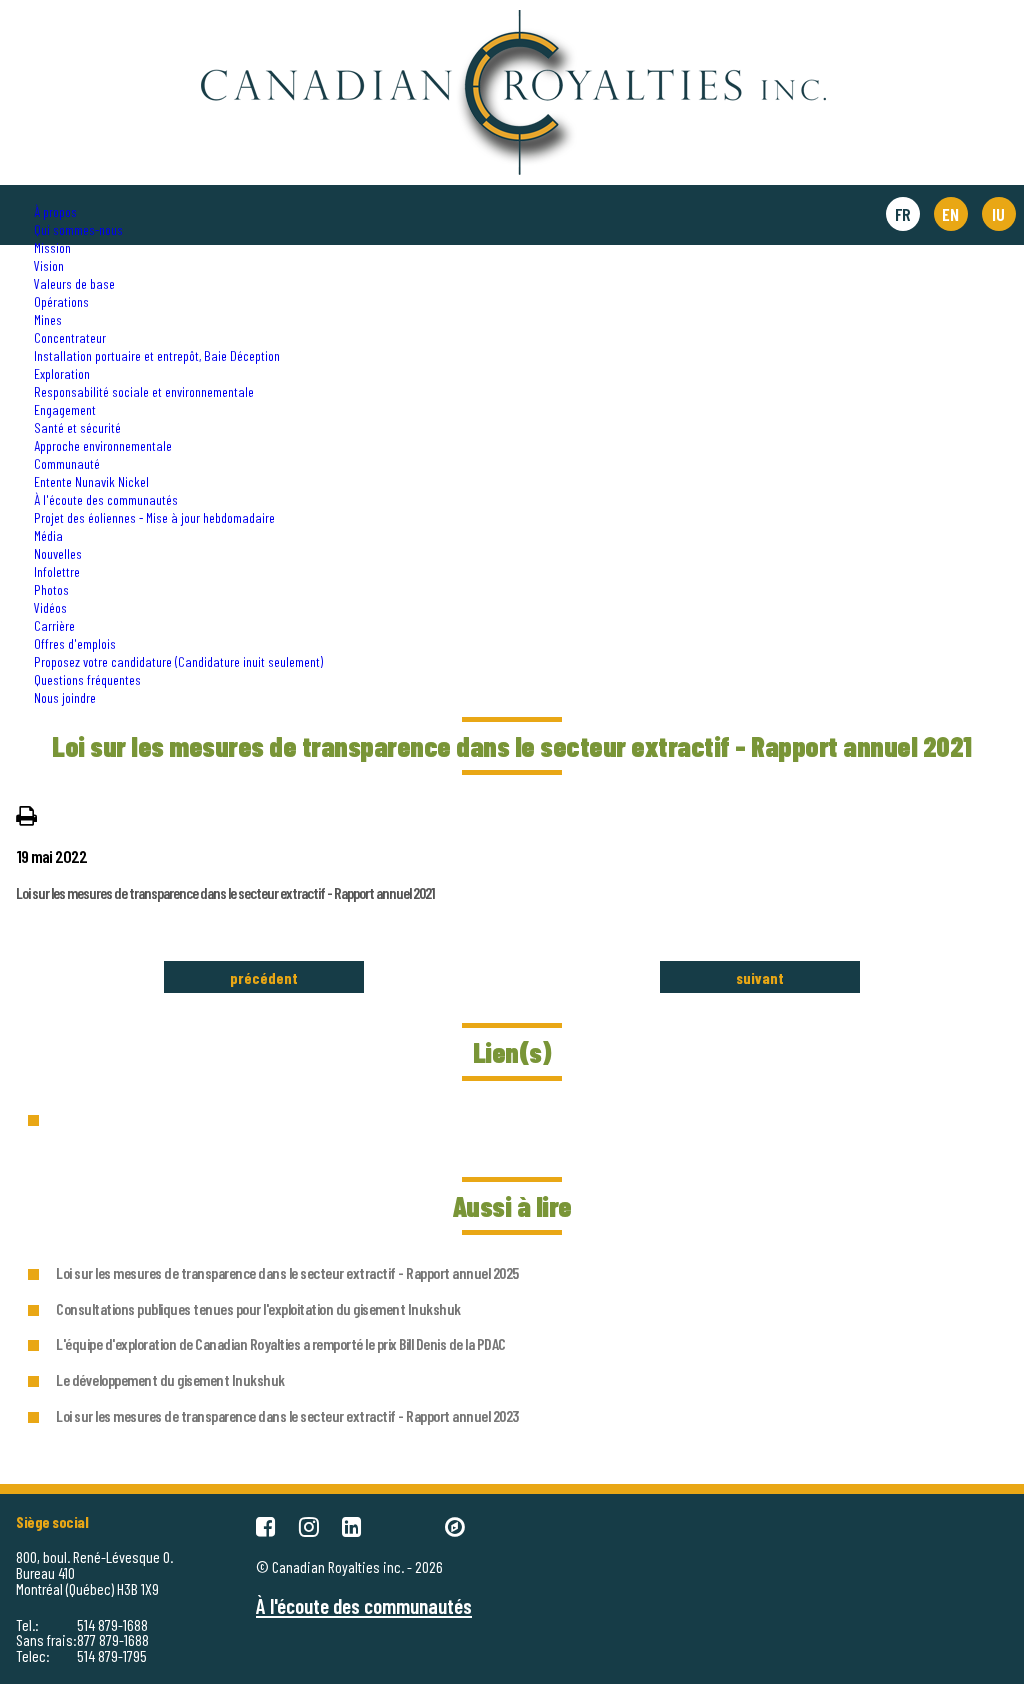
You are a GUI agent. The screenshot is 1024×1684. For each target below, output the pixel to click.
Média (48, 535)
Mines (48, 319)
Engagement (65, 409)
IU (998, 214)
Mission (52, 247)
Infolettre (57, 571)
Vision (49, 265)
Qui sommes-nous (78, 229)
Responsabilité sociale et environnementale (144, 391)
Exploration (62, 373)
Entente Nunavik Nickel (91, 481)
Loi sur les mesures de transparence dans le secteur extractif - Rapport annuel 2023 (287, 1415)
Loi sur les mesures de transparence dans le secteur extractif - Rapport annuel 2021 (225, 892)
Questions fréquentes (87, 679)
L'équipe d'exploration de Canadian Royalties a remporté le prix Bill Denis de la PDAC (281, 1343)
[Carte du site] (455, 1525)
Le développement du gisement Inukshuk (170, 1379)
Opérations (61, 301)
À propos (55, 211)
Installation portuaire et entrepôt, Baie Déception (157, 355)
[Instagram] (309, 1525)
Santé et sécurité (77, 427)
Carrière (54, 625)
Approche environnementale (103, 445)
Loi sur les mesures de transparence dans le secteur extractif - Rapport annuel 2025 (287, 1272)
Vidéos (50, 607)
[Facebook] (266, 1525)
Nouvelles (58, 553)
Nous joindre (65, 697)
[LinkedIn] (352, 1525)
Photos (51, 589)
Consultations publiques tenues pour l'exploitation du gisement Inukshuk (258, 1308)
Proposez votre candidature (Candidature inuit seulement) (178, 661)
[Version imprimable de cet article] (26, 814)
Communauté (67, 463)
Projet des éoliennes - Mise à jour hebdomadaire (154, 517)
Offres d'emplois (75, 643)
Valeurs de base (74, 283)
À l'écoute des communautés (106, 499)
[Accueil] (512, 18)
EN (950, 214)
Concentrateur (70, 337)
